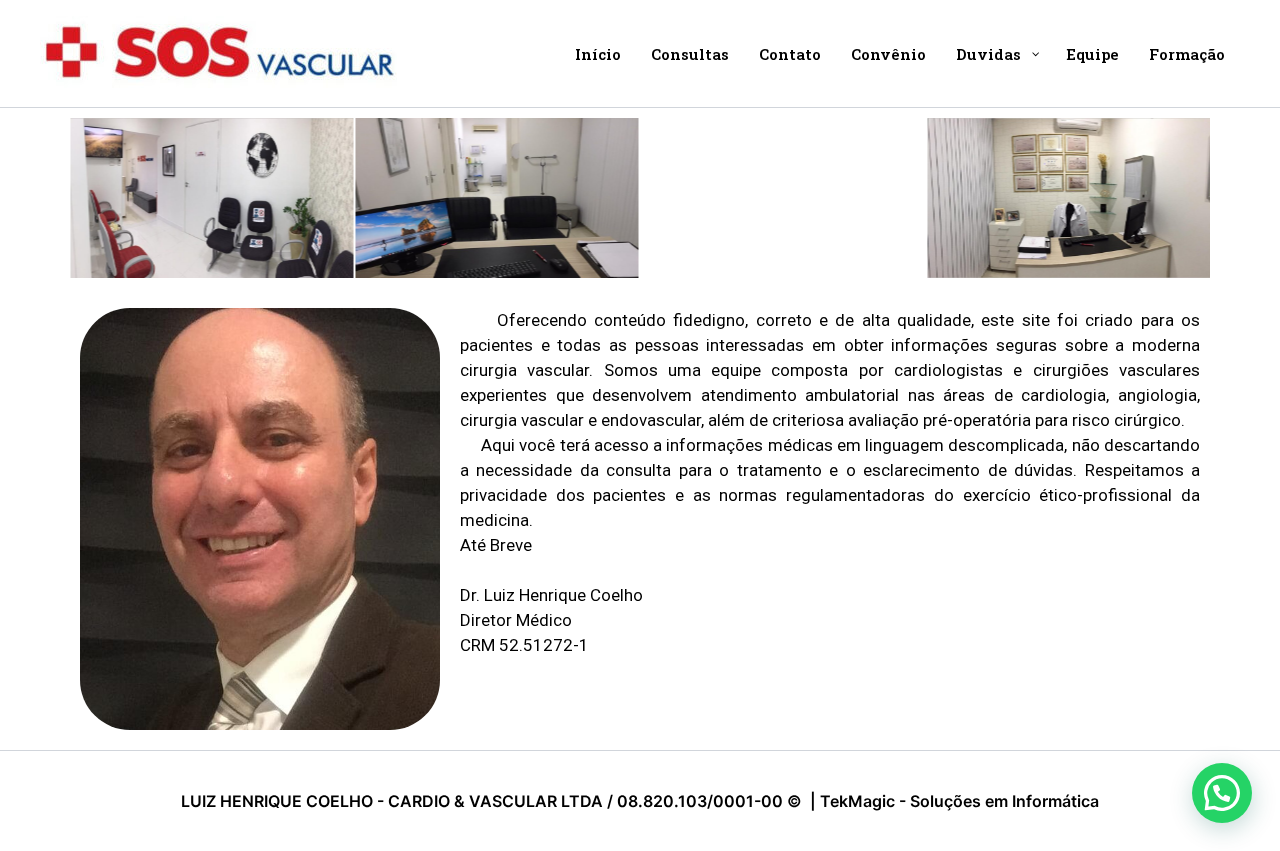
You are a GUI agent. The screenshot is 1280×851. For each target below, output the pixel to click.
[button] (1222, 793)
